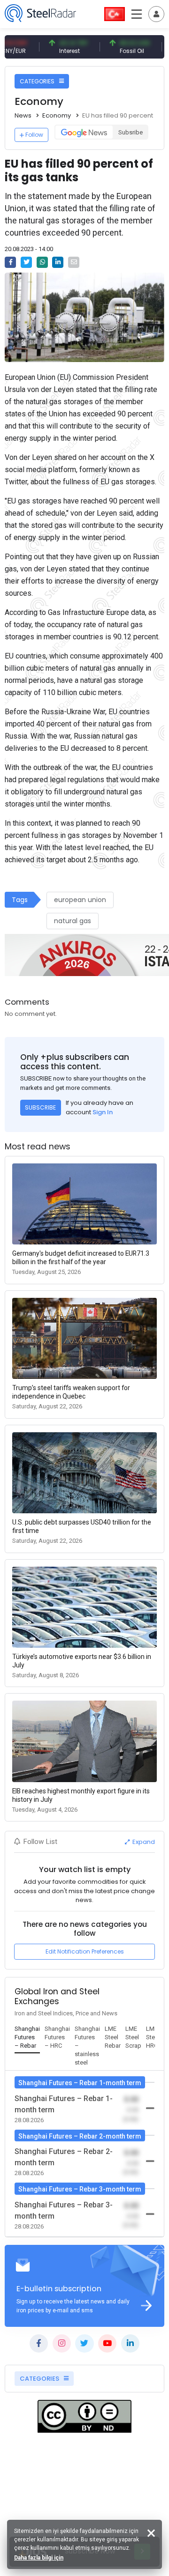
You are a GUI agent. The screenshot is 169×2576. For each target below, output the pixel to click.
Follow (34, 135)
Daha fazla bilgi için (39, 2558)
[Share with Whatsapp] (42, 262)
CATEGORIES (38, 81)
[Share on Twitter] (26, 262)
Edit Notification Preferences (85, 1951)
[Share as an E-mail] (74, 262)
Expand (143, 1842)
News (23, 115)
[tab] (27, 2038)
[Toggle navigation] (156, 14)
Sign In (103, 1112)
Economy (57, 115)
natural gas (73, 921)
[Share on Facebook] (10, 262)
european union (80, 900)
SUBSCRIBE (40, 1107)
